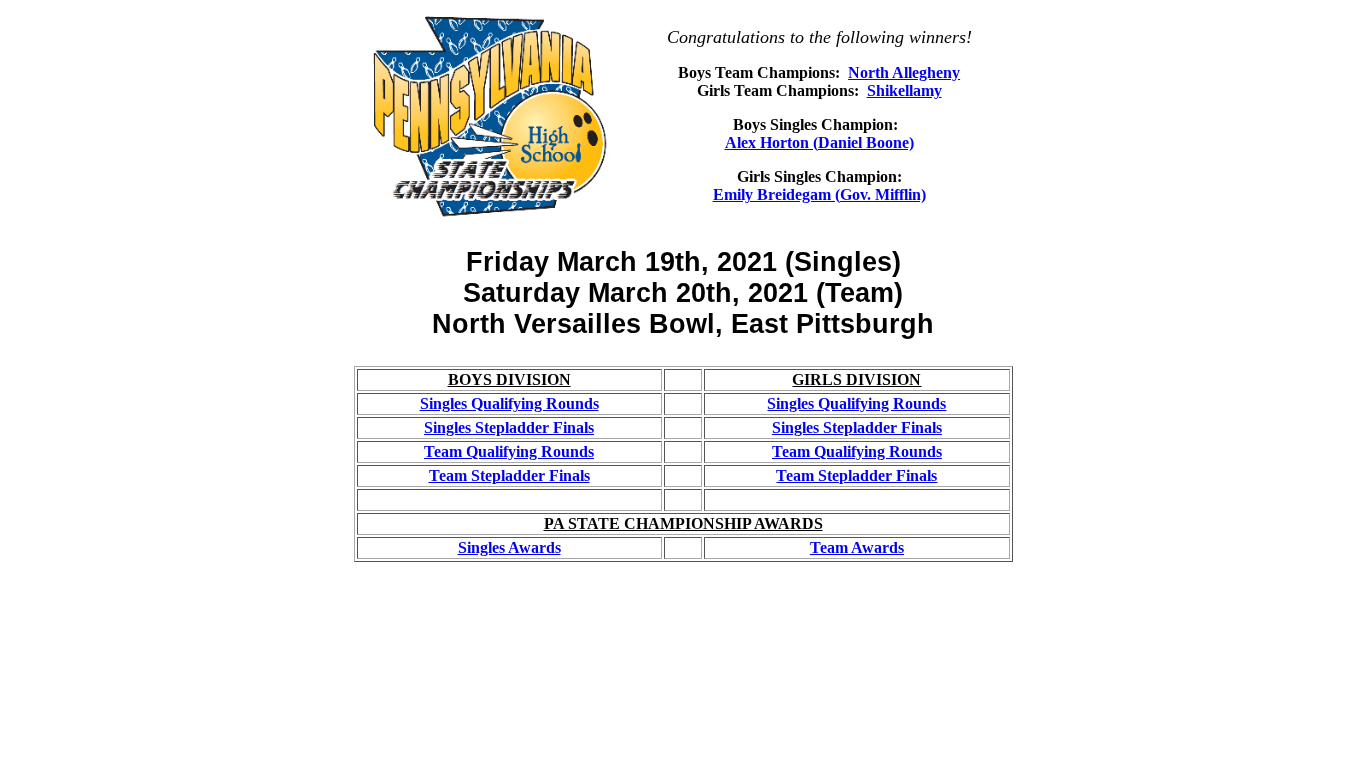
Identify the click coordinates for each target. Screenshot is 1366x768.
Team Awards (857, 547)
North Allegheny (904, 72)
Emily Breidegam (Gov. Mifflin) (819, 194)
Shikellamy (904, 90)
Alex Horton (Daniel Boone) (819, 142)
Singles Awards (509, 547)
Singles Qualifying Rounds (509, 403)
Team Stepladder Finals (509, 475)
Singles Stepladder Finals (509, 427)
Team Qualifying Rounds (509, 451)
